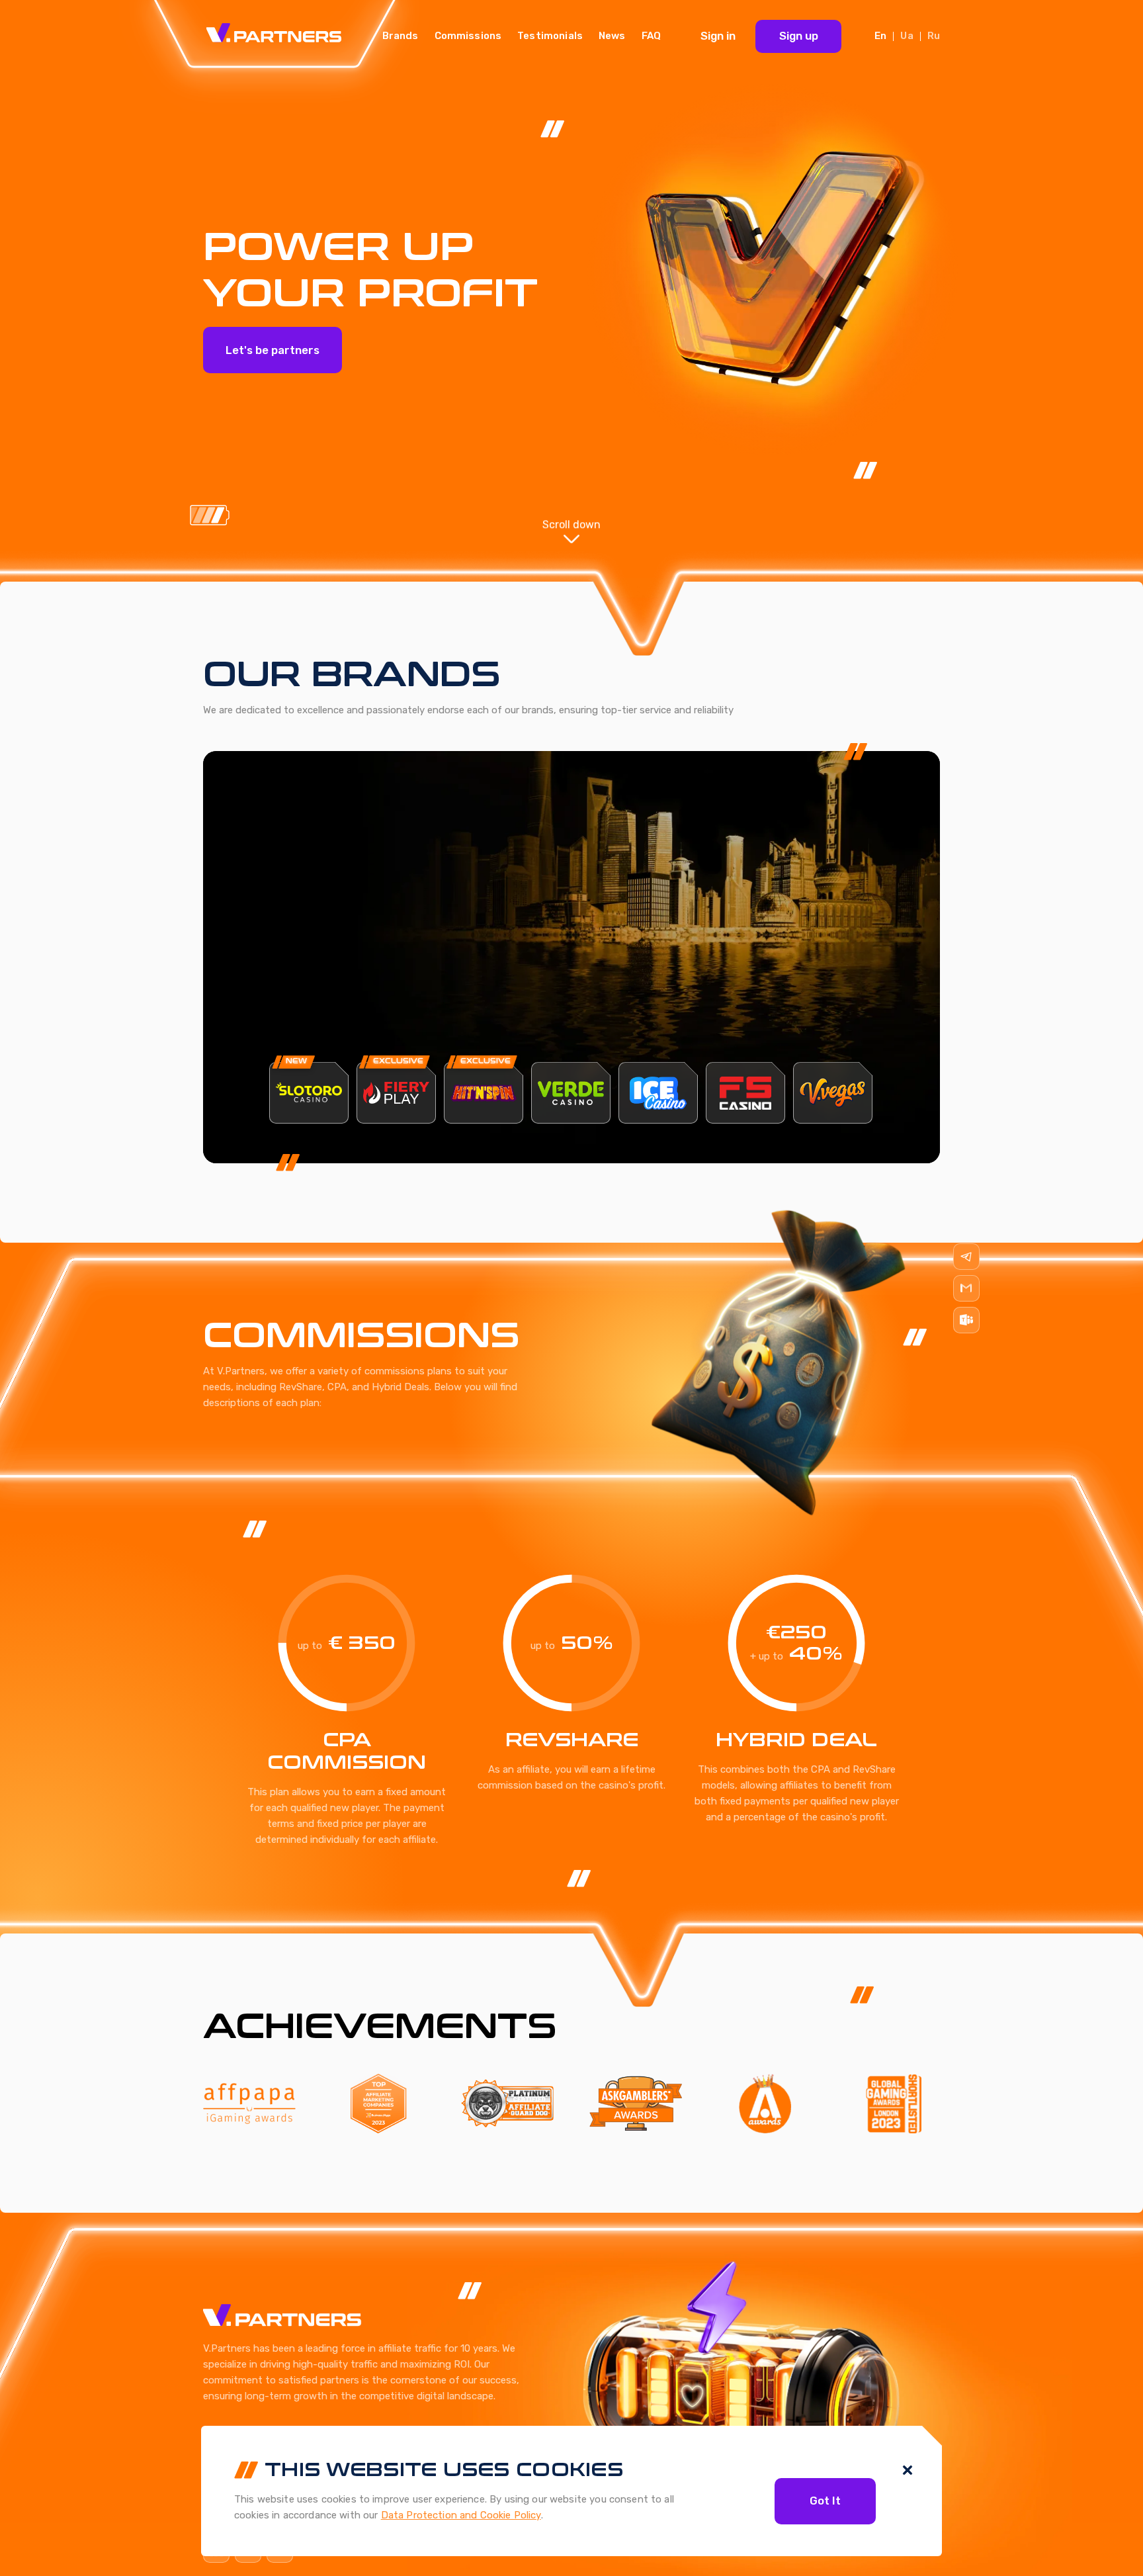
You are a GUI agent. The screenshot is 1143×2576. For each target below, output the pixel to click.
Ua (907, 36)
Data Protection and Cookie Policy (461, 2515)
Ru (934, 36)
